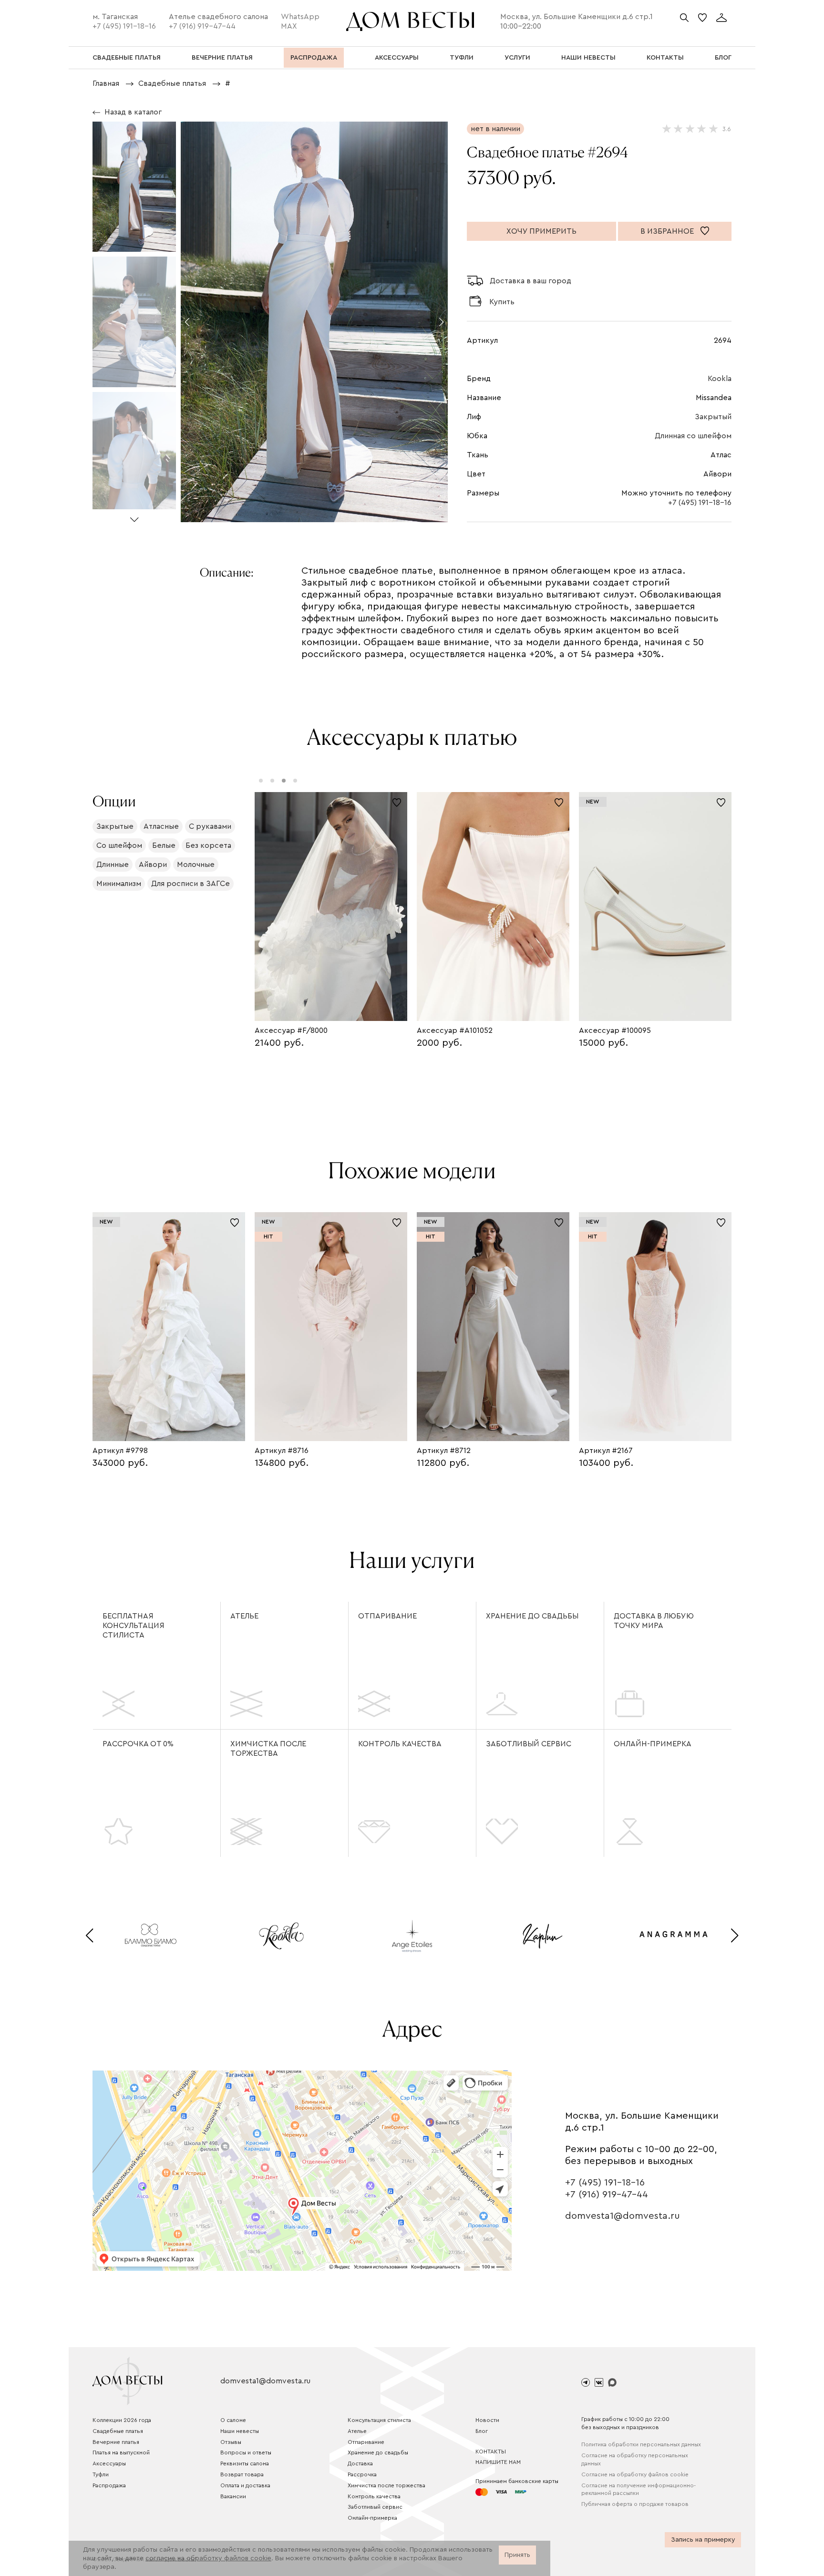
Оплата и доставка (245, 2485)
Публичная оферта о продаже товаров (635, 2504)
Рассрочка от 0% (138, 1744)
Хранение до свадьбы (532, 1616)
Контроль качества (400, 1744)
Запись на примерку (703, 2540)
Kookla (720, 379)
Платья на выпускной (121, 2452)
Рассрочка (362, 2474)
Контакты (491, 2452)
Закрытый (713, 417)
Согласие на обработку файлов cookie (635, 2474)
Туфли (101, 2474)
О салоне (233, 2420)
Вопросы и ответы (246, 2452)
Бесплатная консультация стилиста (134, 1626)
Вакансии (233, 2496)
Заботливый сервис (529, 1744)
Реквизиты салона (245, 2463)
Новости (487, 2420)
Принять (517, 2555)
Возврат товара (242, 2474)
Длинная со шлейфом (693, 436)
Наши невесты (240, 2431)
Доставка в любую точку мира (654, 1621)
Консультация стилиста (379, 2420)
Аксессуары (109, 2463)
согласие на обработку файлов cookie (208, 2558)
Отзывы (231, 2442)
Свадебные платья (118, 2431)
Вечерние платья (116, 2442)
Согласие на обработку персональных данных (635, 2459)
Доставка (360, 2463)
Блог (482, 2431)
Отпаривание (387, 1616)
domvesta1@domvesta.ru (623, 2216)
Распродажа (109, 2485)
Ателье (244, 1616)
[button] (134, 516)
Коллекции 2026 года (122, 2420)
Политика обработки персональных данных (641, 2444)
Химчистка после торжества (268, 1749)
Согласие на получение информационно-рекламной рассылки (639, 2489)
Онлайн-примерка (653, 1744)
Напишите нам (498, 2462)
